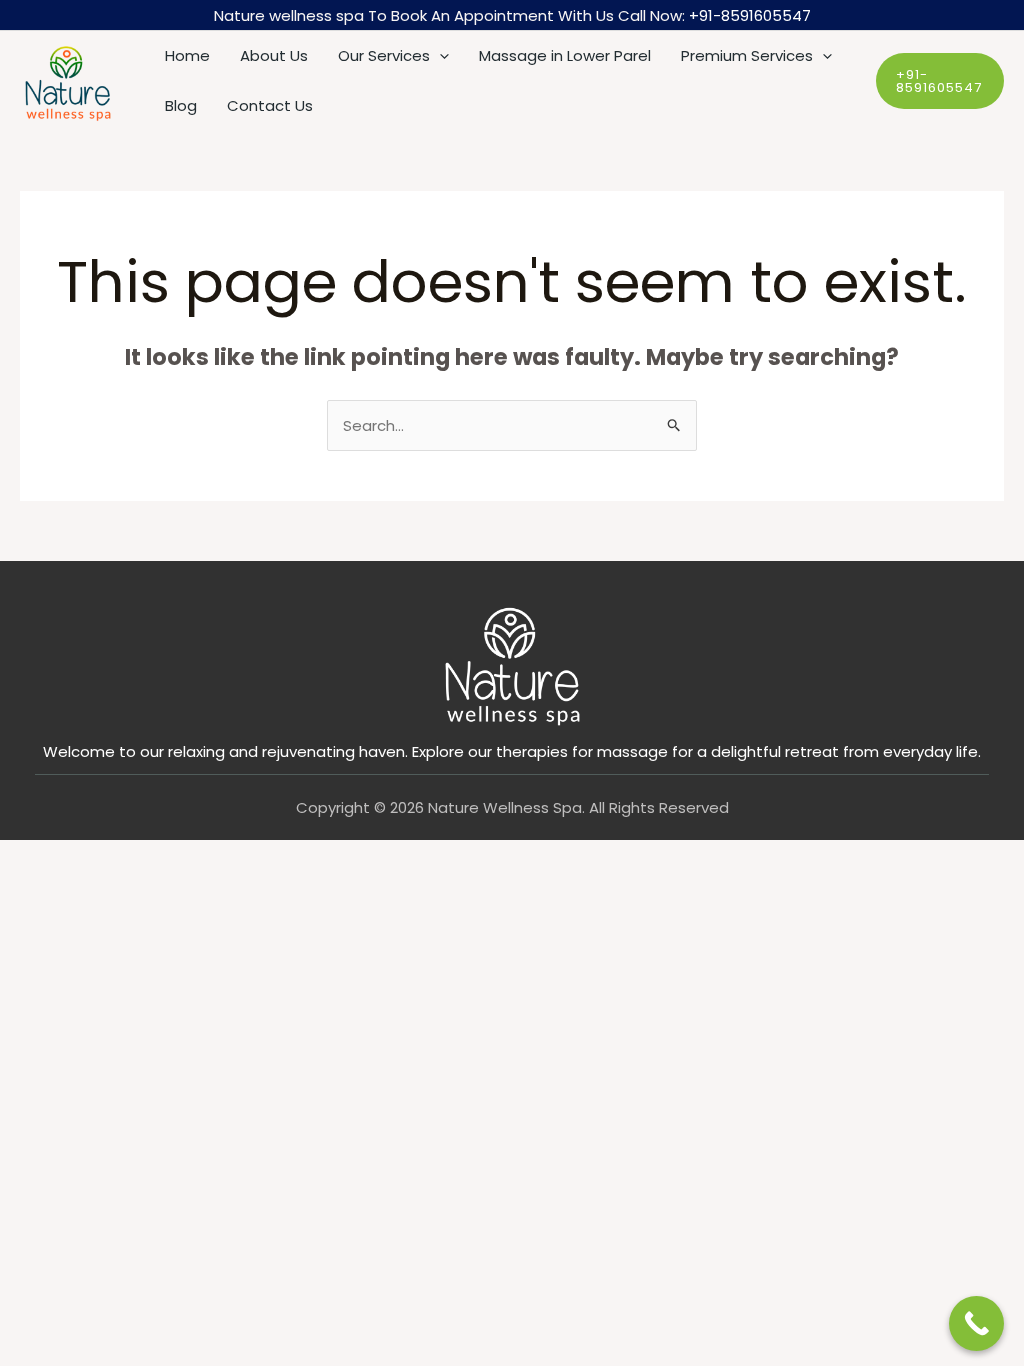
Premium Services (747, 55)
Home (187, 55)
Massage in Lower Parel (565, 55)
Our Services (384, 55)
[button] (439, 56)
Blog (181, 105)
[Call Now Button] (976, 1323)
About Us (274, 55)
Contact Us (270, 105)
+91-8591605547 (750, 15)
